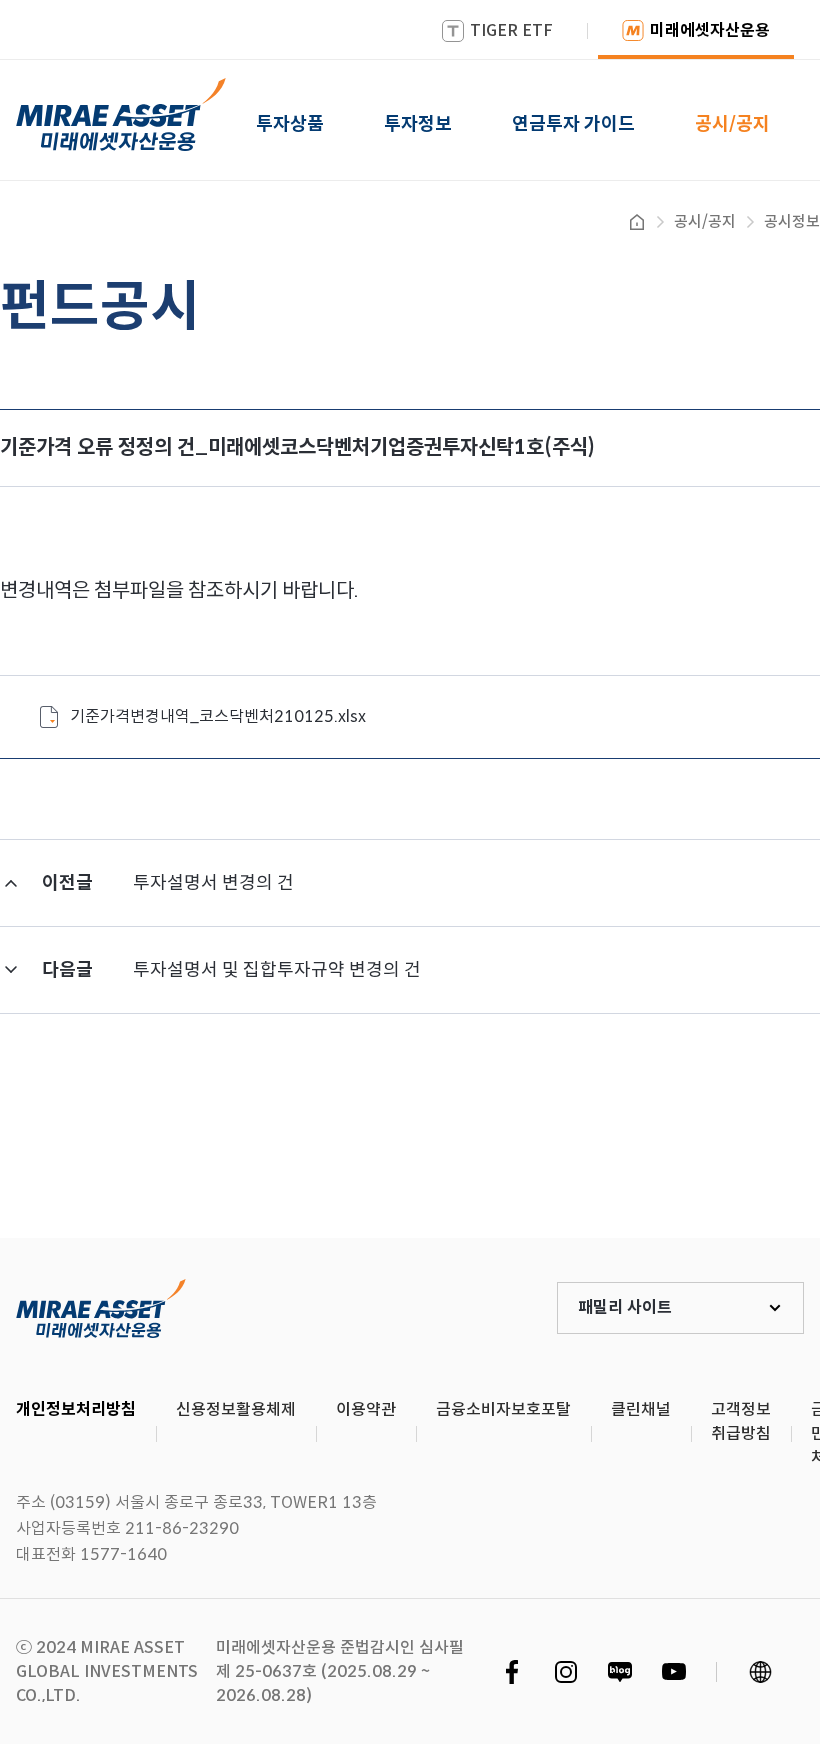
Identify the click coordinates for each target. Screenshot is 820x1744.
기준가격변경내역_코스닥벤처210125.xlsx (218, 716)
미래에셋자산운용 (710, 30)
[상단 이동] (720, 1164)
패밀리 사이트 (625, 1307)
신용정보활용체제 (236, 1409)
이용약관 (366, 1409)
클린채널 (641, 1409)
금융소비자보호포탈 (503, 1409)
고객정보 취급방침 (741, 1421)
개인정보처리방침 (76, 1409)
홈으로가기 (637, 222)
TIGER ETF (511, 30)
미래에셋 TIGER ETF (101, 1308)
